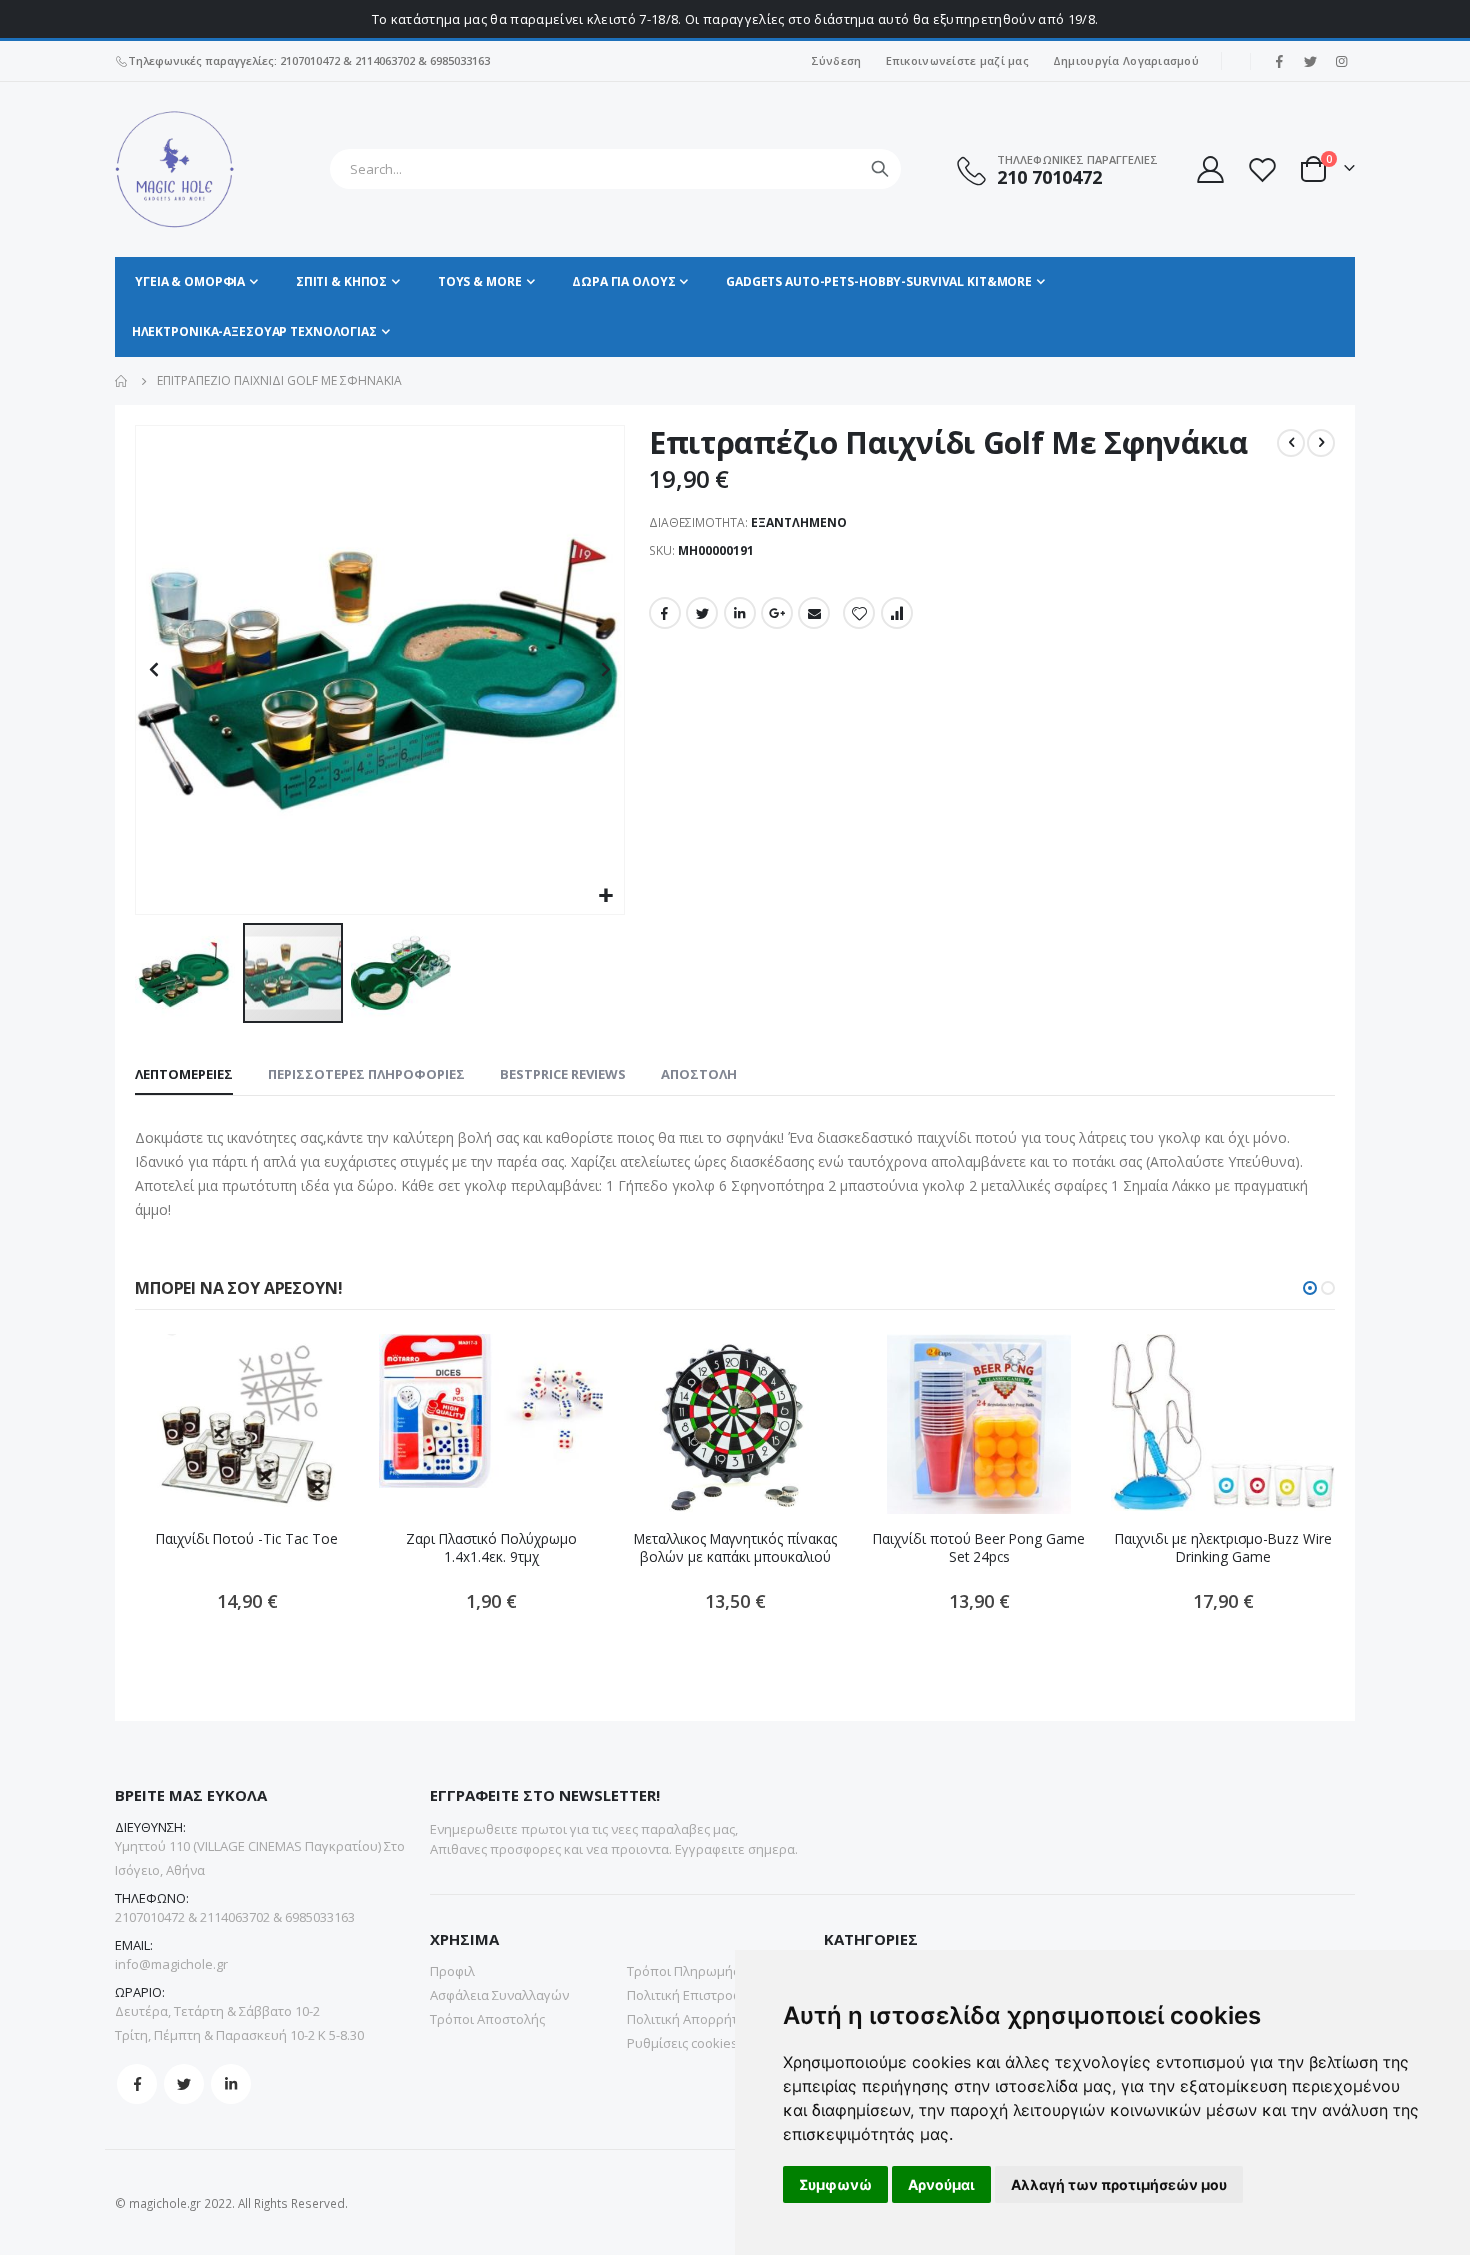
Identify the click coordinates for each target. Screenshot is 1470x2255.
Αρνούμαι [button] (941, 2184)
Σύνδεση (836, 60)
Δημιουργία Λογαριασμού (1126, 60)
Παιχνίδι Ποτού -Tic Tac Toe (247, 1539)
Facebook (665, 613)
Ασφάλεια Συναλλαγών (499, 1995)
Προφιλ (452, 1971)
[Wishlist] (1262, 169)
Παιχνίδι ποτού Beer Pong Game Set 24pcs (979, 1548)
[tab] (184, 1075)
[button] (606, 896)
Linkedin (231, 2084)
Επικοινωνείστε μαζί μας (957, 60)
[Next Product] (1321, 443)
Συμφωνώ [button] (835, 2184)
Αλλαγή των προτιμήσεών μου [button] (1119, 2184)
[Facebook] (1279, 61)
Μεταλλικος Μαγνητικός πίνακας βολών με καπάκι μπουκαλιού (735, 1548)
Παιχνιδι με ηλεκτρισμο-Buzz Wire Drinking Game (1223, 1548)
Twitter (702, 613)
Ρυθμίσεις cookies (682, 2043)
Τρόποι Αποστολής (487, 2019)
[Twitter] (1310, 61)
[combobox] (615, 169)
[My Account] (1209, 169)
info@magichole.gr (171, 1964)
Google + (777, 613)
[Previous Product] (1291, 443)
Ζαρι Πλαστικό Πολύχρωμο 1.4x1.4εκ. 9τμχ (491, 1548)
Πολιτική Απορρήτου (690, 2019)
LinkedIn (740, 613)
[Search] (880, 169)
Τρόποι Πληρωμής (683, 1971)
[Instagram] (1341, 61)
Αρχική (122, 381)
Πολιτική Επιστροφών (693, 1995)
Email (814, 613)
